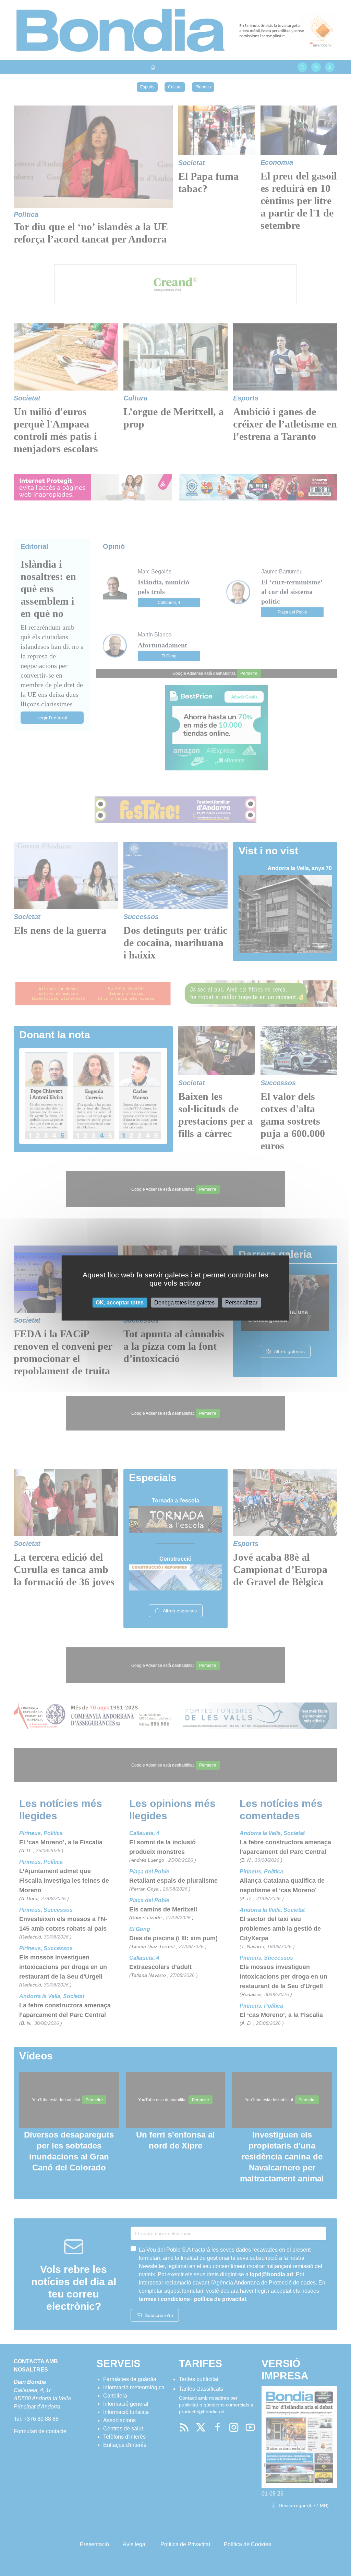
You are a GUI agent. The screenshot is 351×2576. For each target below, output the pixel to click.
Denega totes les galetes (184, 1303)
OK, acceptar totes (120, 1303)
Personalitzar (241, 1303)
